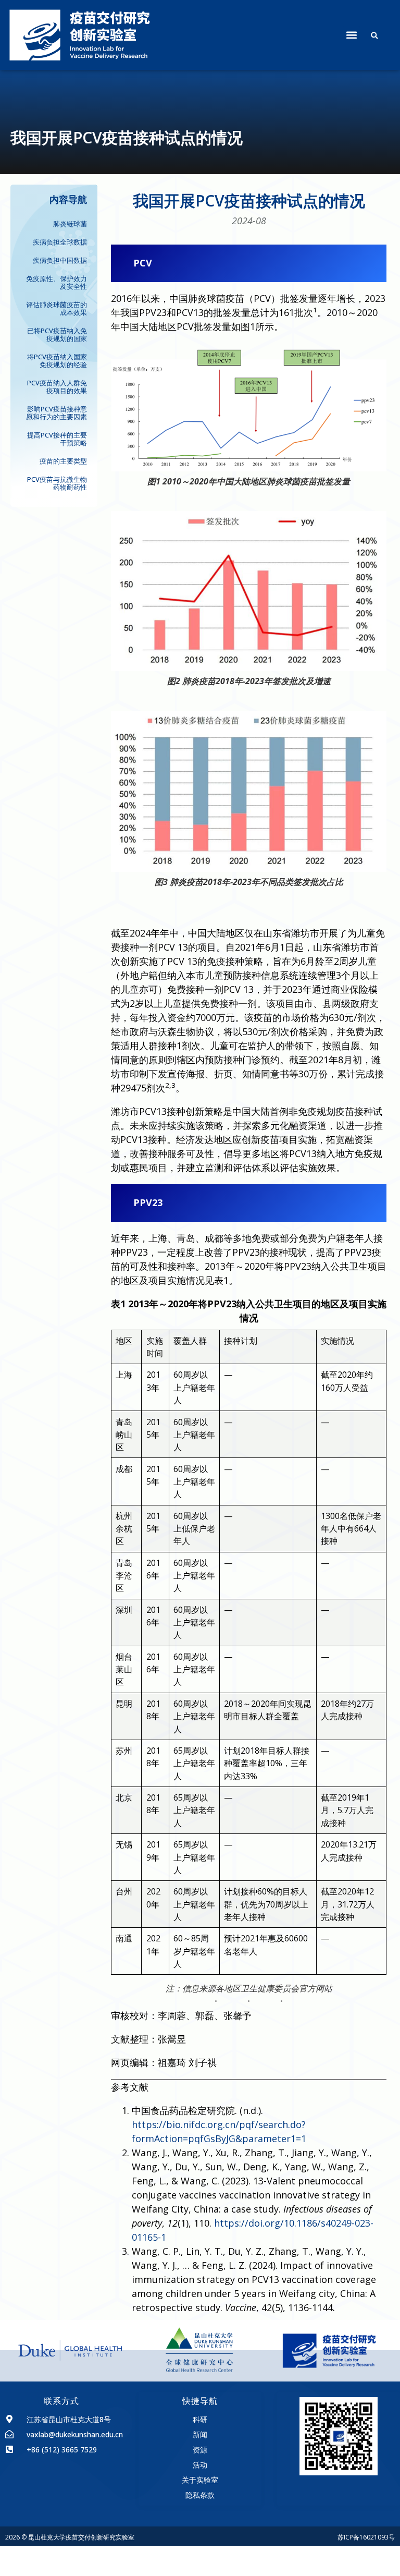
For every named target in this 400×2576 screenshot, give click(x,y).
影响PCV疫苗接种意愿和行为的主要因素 (57, 413)
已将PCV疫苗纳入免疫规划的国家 (57, 335)
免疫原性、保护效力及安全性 (57, 282)
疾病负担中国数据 (60, 260)
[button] (351, 35)
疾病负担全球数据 (60, 242)
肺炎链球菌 (70, 224)
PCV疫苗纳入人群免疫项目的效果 (57, 387)
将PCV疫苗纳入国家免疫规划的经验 (57, 361)
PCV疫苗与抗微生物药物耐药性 (57, 483)
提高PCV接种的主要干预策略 (57, 439)
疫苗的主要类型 (63, 461)
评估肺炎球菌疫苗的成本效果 (57, 308)
